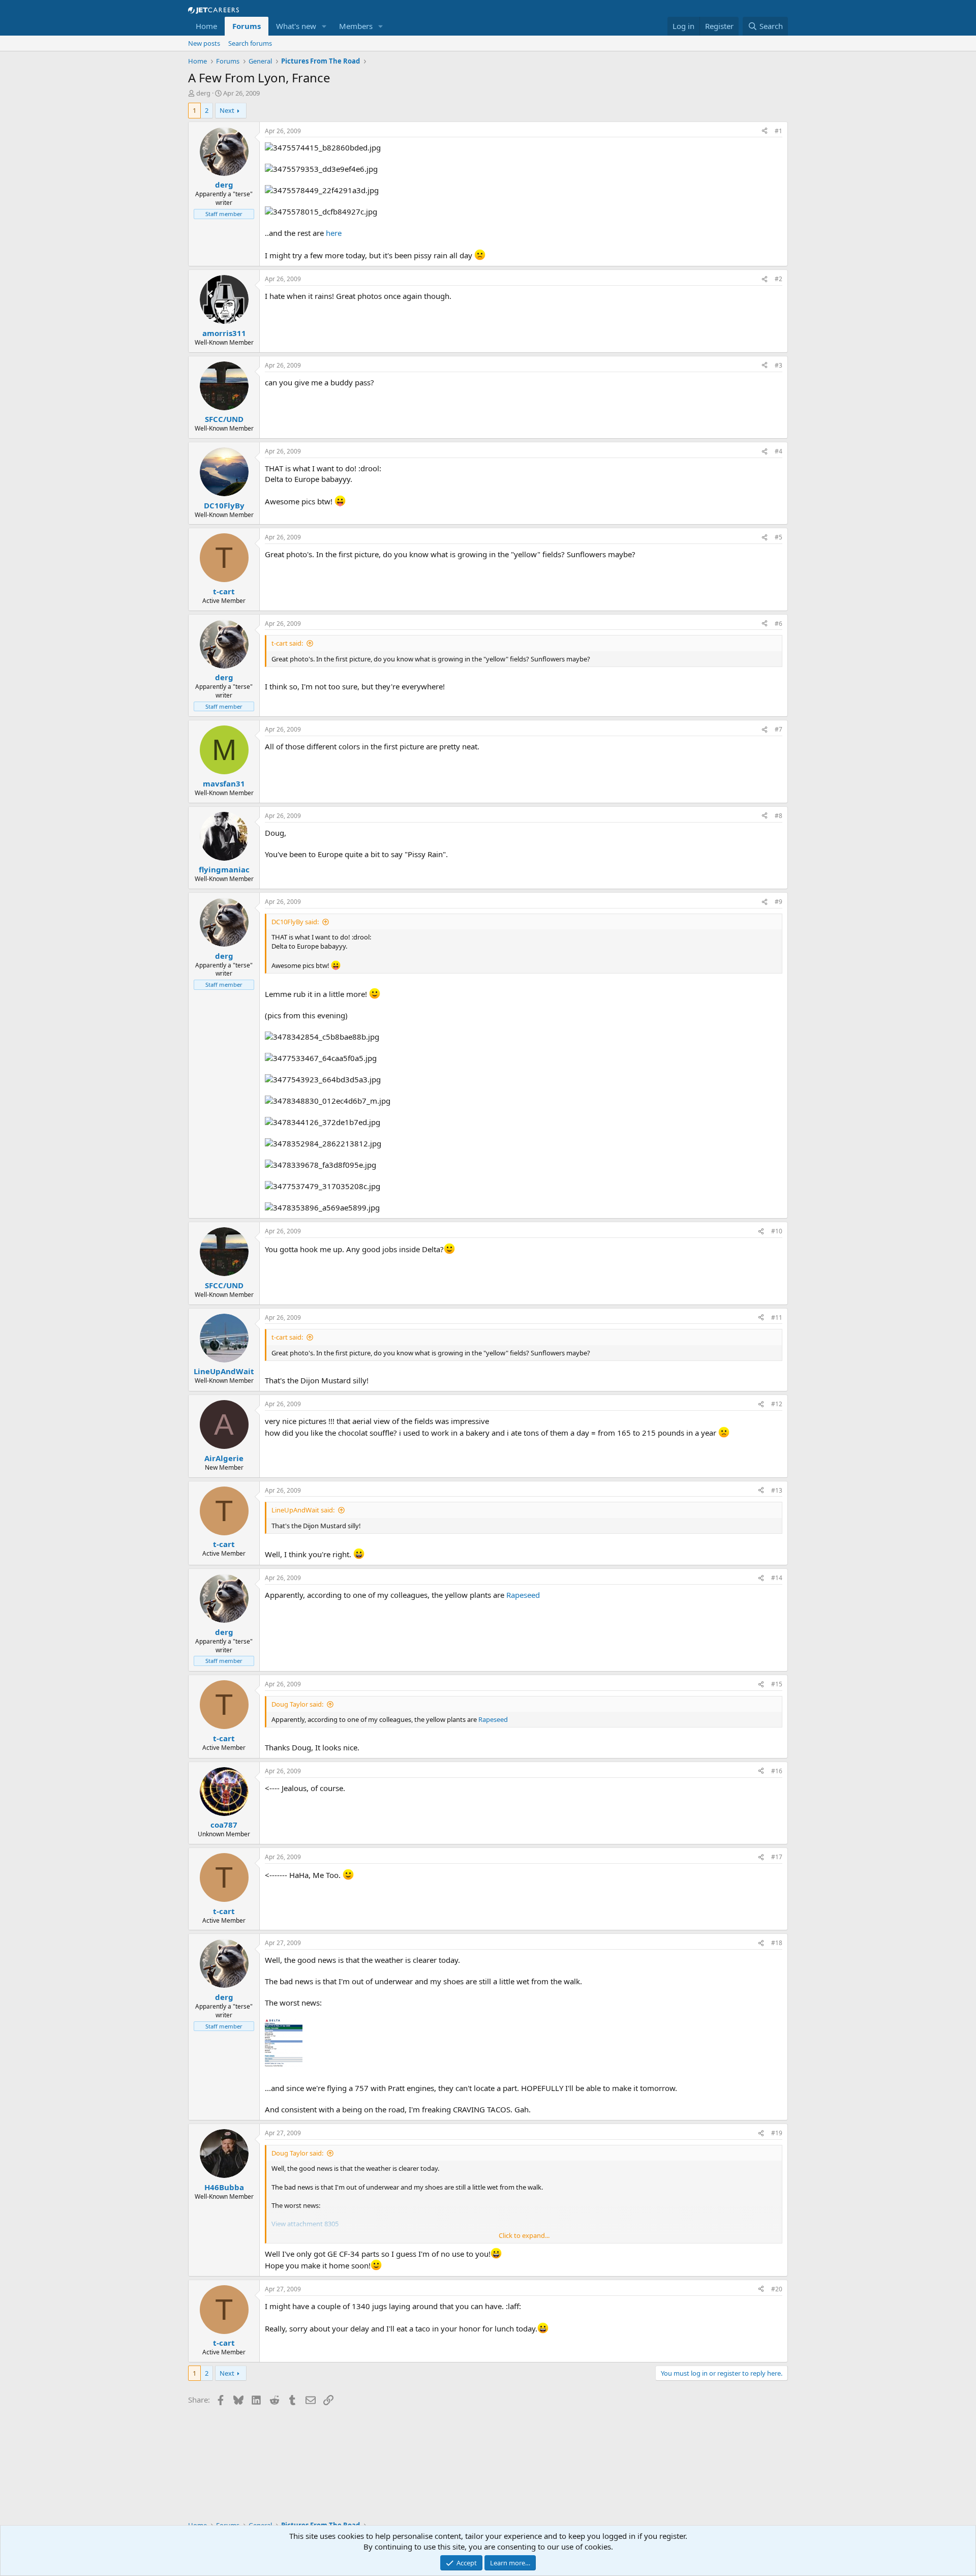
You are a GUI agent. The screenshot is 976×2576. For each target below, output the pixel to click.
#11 (777, 1317)
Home (206, 26)
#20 (777, 2289)
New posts (204, 43)
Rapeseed (523, 1595)
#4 (779, 451)
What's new (296, 26)
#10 (777, 1231)
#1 (779, 131)
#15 (777, 1684)
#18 (777, 1943)
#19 (777, 2133)
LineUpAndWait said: (303, 1510)
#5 (779, 537)
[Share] (765, 131)
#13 (777, 1490)
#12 (777, 1404)
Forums (247, 26)
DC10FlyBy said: (295, 922)
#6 (779, 624)
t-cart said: (287, 643)
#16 (777, 1771)
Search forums (250, 43)
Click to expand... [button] (524, 2235)
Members (356, 26)
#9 (779, 902)
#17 (777, 1857)
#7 (779, 729)
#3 (779, 365)
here (334, 233)
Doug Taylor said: (297, 1704)
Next (227, 110)
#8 (779, 816)
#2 (779, 279)
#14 (777, 1578)
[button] (324, 26)
